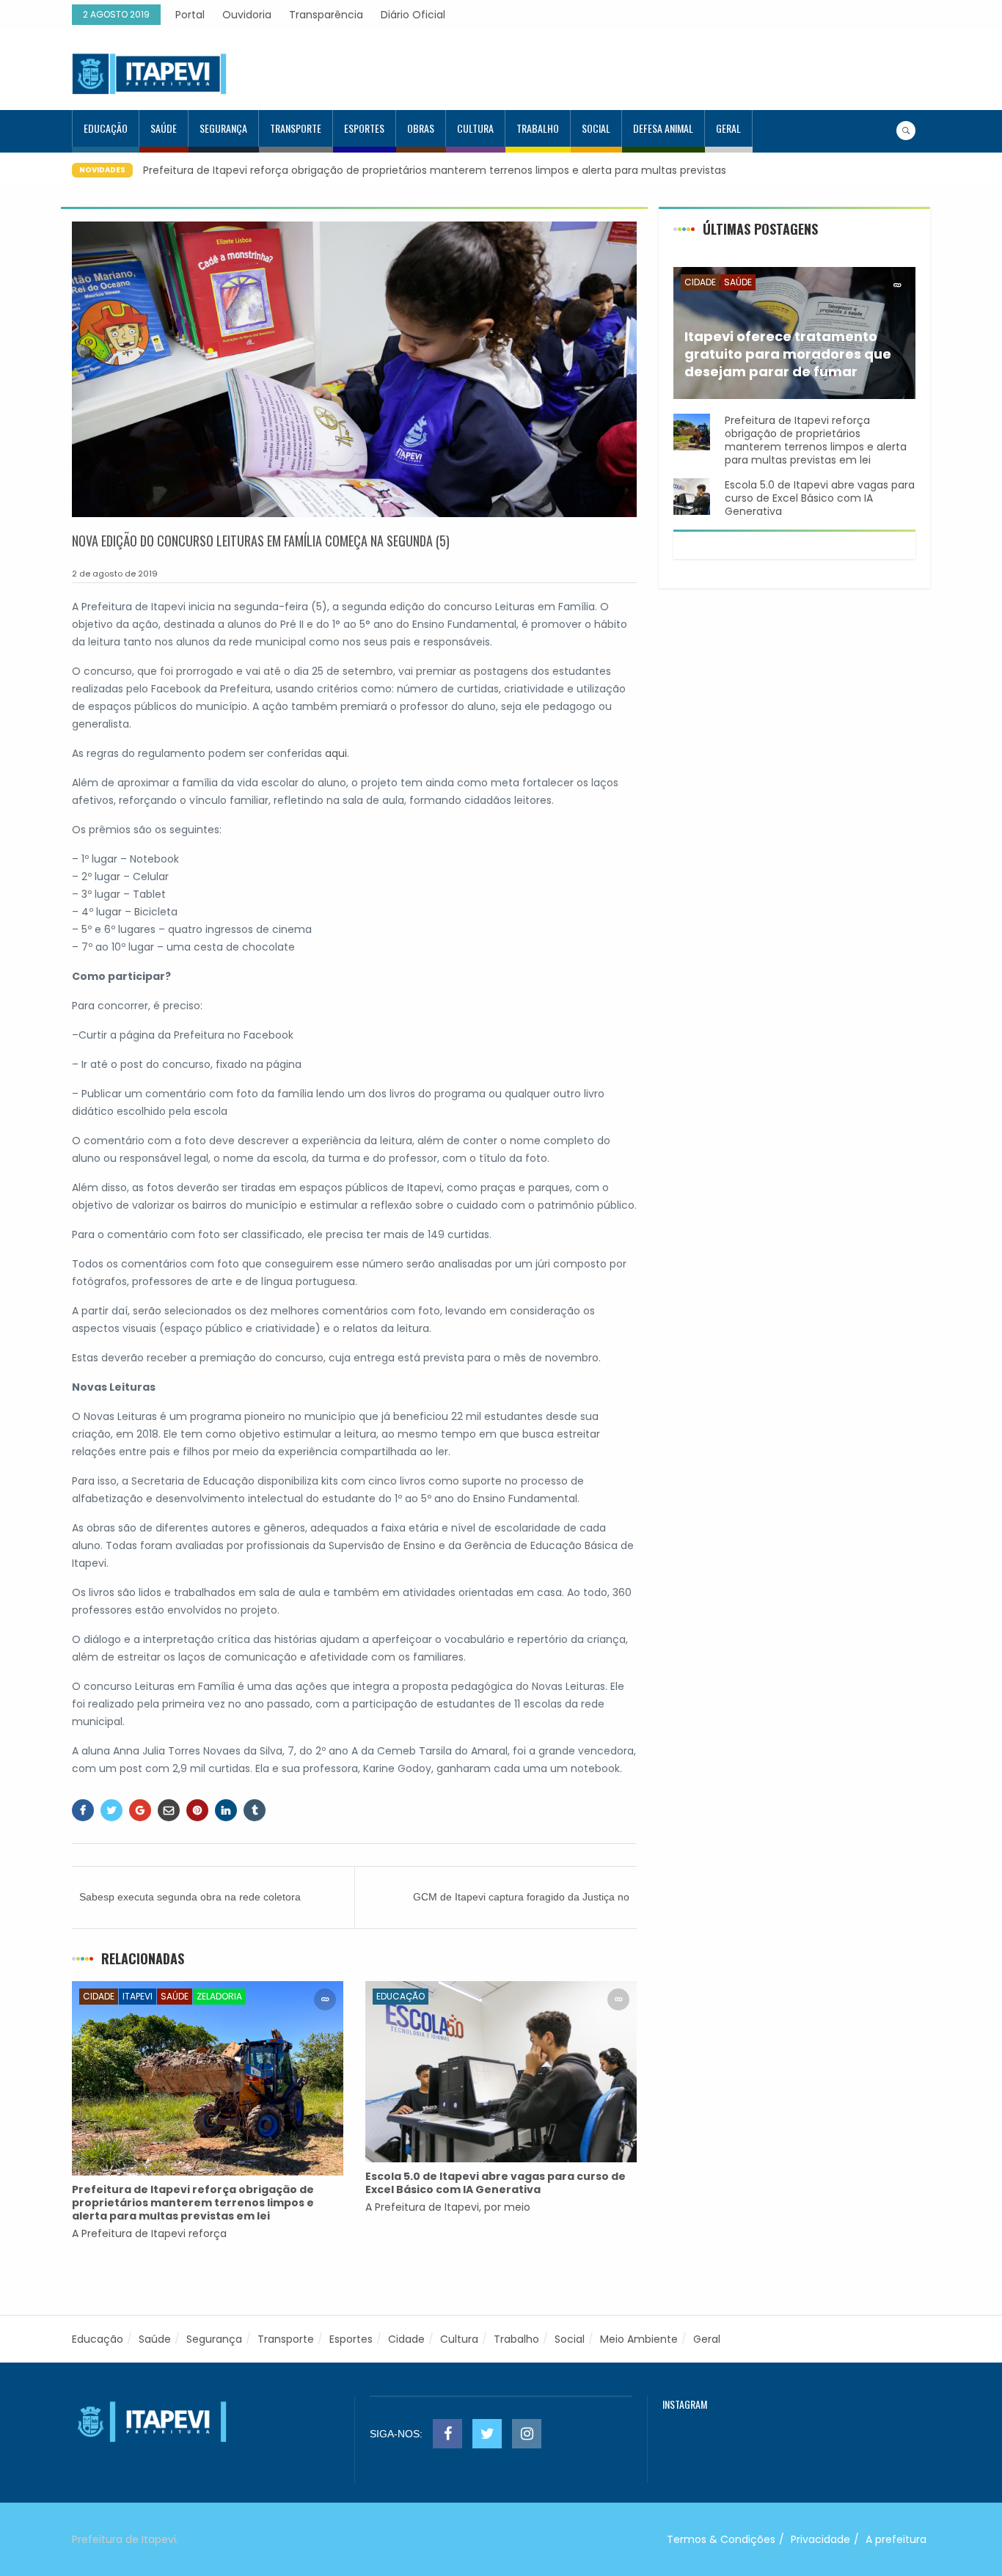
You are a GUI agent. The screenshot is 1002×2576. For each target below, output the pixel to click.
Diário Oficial (413, 15)
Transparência (326, 15)
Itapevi (138, 1996)
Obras (421, 128)
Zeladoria (219, 1996)
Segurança (223, 128)
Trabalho (538, 128)
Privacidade (820, 2539)
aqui (336, 753)
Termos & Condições (721, 2539)
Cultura (475, 128)
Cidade (99, 1996)
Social (596, 128)
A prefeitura (896, 2539)
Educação (106, 128)
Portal (190, 15)
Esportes (364, 128)
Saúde (164, 128)
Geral (728, 128)
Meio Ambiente (639, 2339)
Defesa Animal (663, 128)
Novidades (102, 170)
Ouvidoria (247, 15)
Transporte (296, 128)
